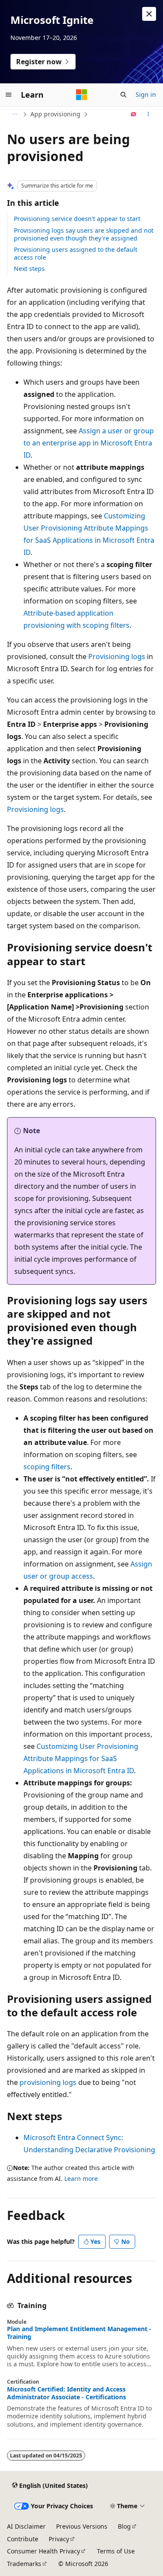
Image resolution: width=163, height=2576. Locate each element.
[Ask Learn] (134, 114)
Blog (124, 2526)
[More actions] (148, 114)
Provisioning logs (117, 656)
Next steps (29, 269)
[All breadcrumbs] (15, 114)
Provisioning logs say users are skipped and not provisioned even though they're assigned (84, 234)
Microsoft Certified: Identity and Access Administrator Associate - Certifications (67, 2393)
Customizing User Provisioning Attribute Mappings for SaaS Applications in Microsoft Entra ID (81, 1758)
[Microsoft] (82, 95)
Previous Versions (82, 2526)
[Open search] (123, 95)
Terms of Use (116, 2551)
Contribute (23, 2539)
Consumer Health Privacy (43, 2551)
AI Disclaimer (26, 2526)
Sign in (146, 94)
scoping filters (47, 1467)
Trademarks (24, 2564)
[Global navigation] (9, 95)
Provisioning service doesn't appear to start (77, 219)
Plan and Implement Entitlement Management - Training (79, 2333)
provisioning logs (48, 2082)
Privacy (59, 2539)
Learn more (81, 2179)
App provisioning (55, 114)
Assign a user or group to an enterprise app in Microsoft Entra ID (89, 443)
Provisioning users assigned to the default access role (76, 253)
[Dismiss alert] (149, 14)
